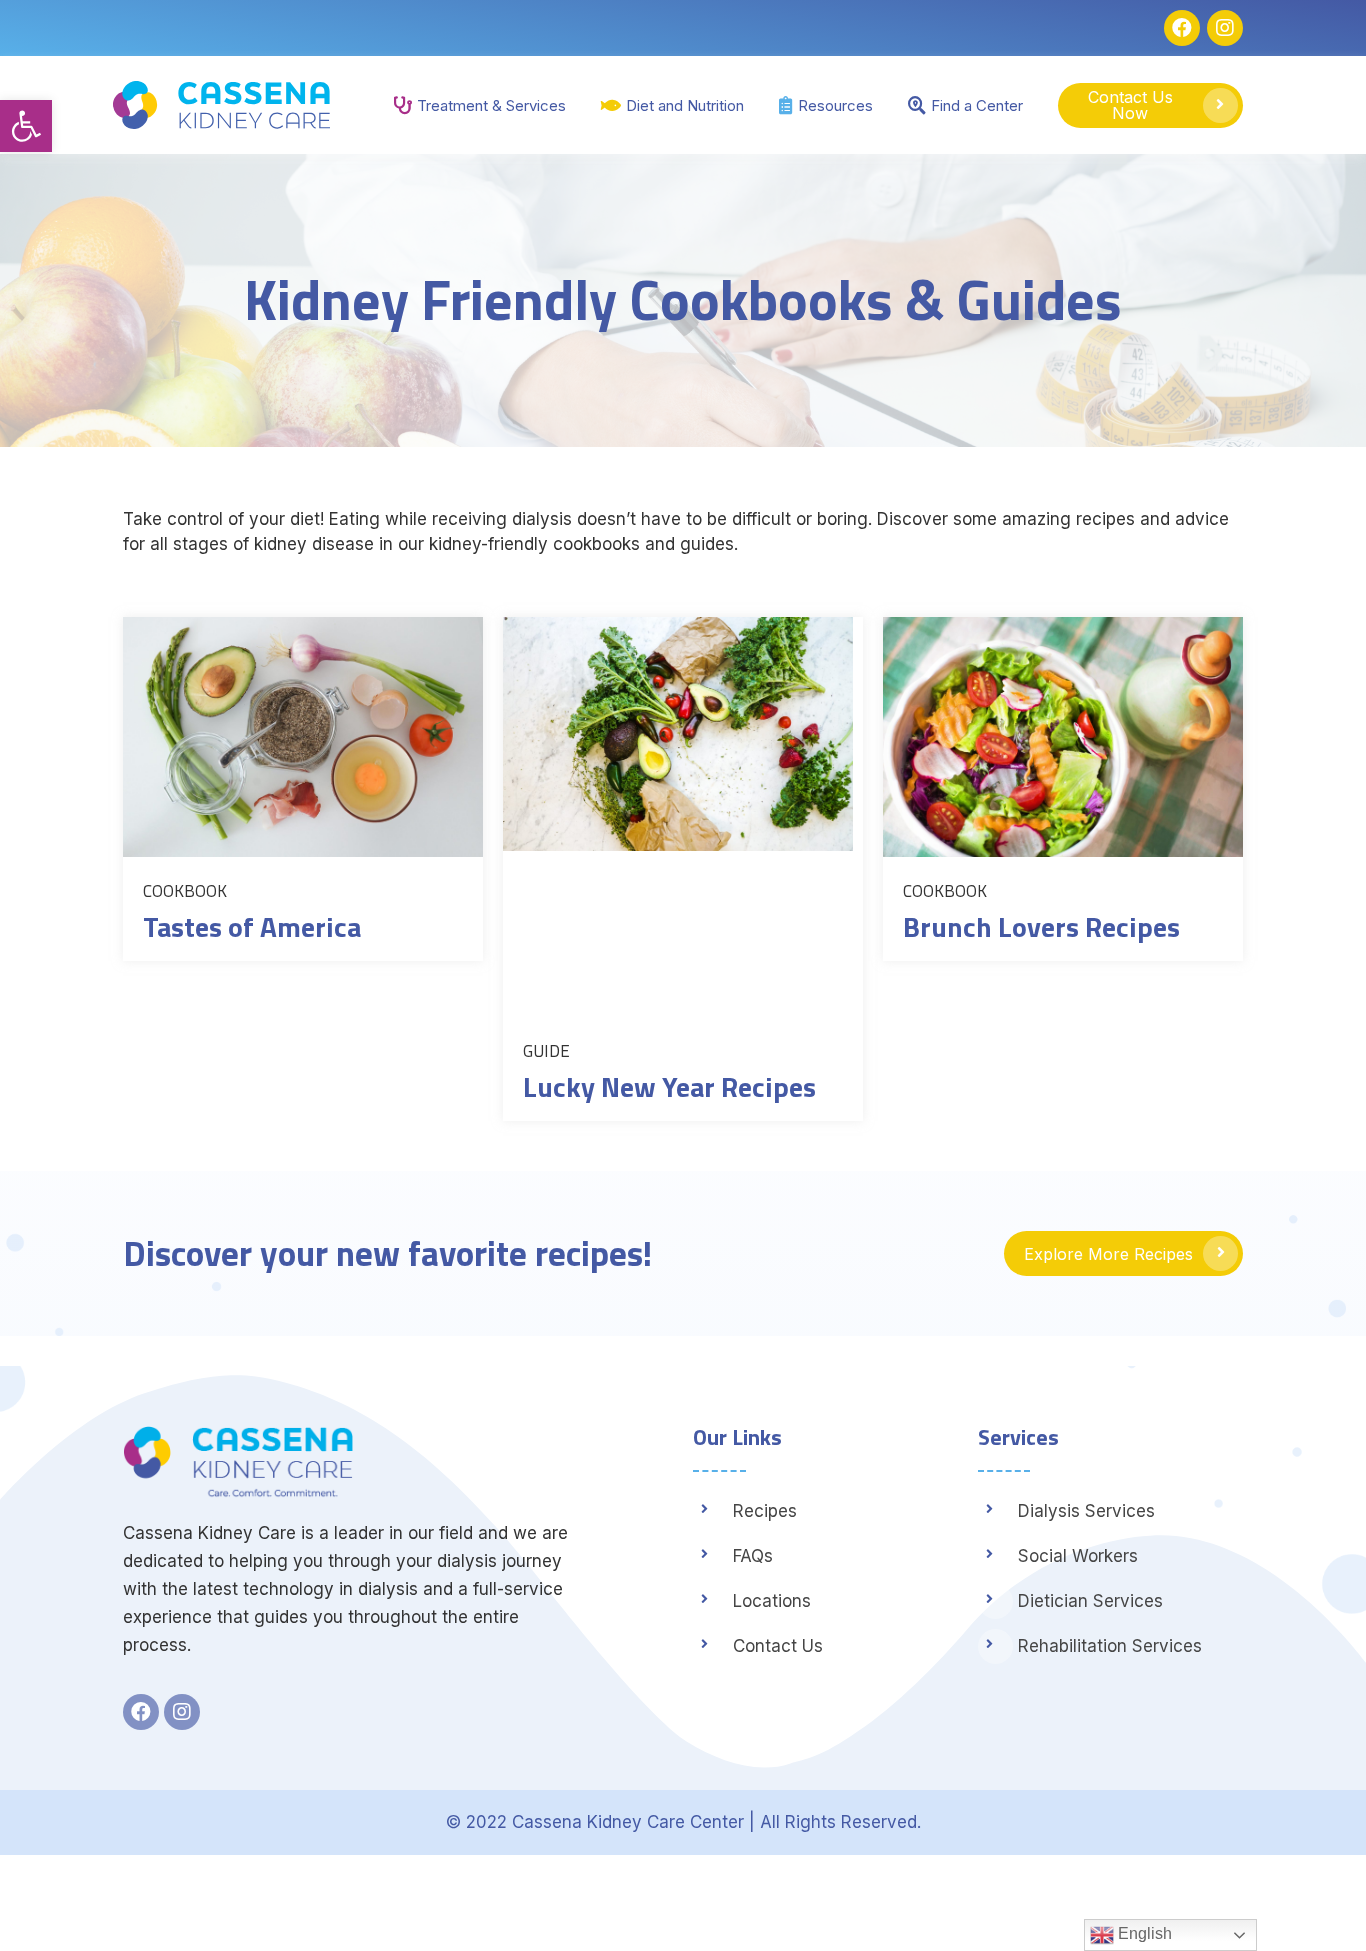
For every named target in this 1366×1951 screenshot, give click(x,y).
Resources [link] (835, 105)
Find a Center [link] (977, 105)
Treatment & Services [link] (491, 105)
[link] (26, 126)
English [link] (1143, 1933)
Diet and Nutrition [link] (685, 105)
